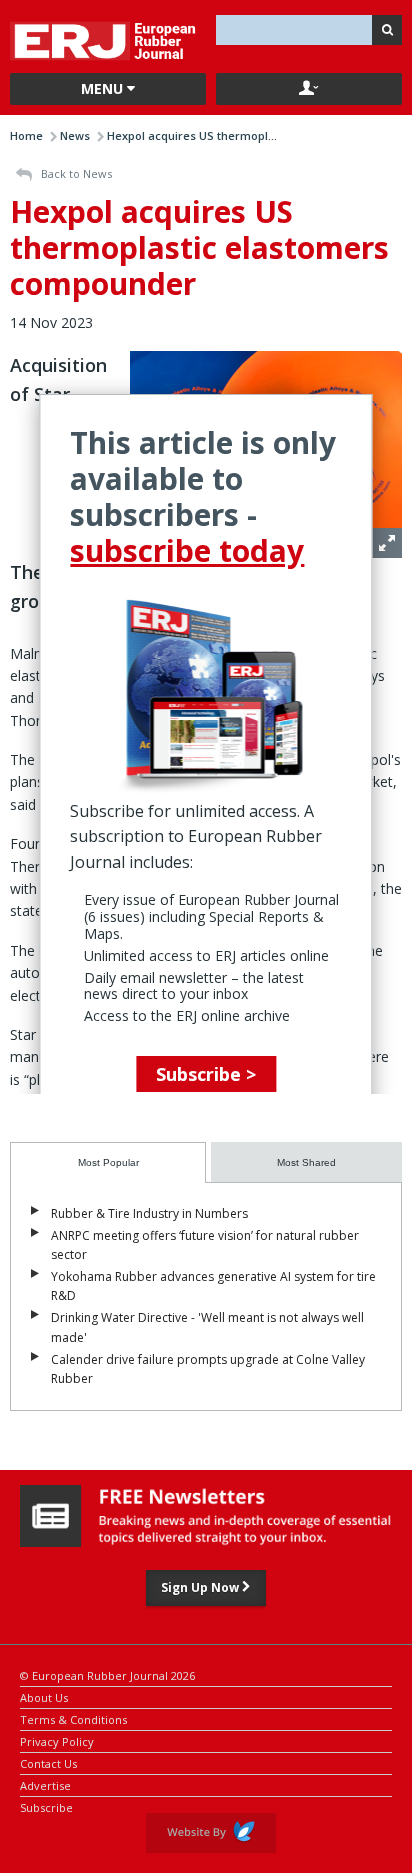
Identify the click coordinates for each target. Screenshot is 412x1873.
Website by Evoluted (211, 1833)
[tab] (108, 1162)
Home (26, 135)
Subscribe (46, 1806)
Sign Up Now (201, 1587)
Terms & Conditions (73, 1718)
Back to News (75, 173)
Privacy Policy (57, 1740)
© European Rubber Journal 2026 (107, 1674)
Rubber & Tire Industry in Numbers (149, 1213)
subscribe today (187, 550)
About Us (44, 1696)
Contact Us (48, 1762)
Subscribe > (206, 1074)
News (75, 135)
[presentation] (108, 1162)
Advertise (45, 1784)
